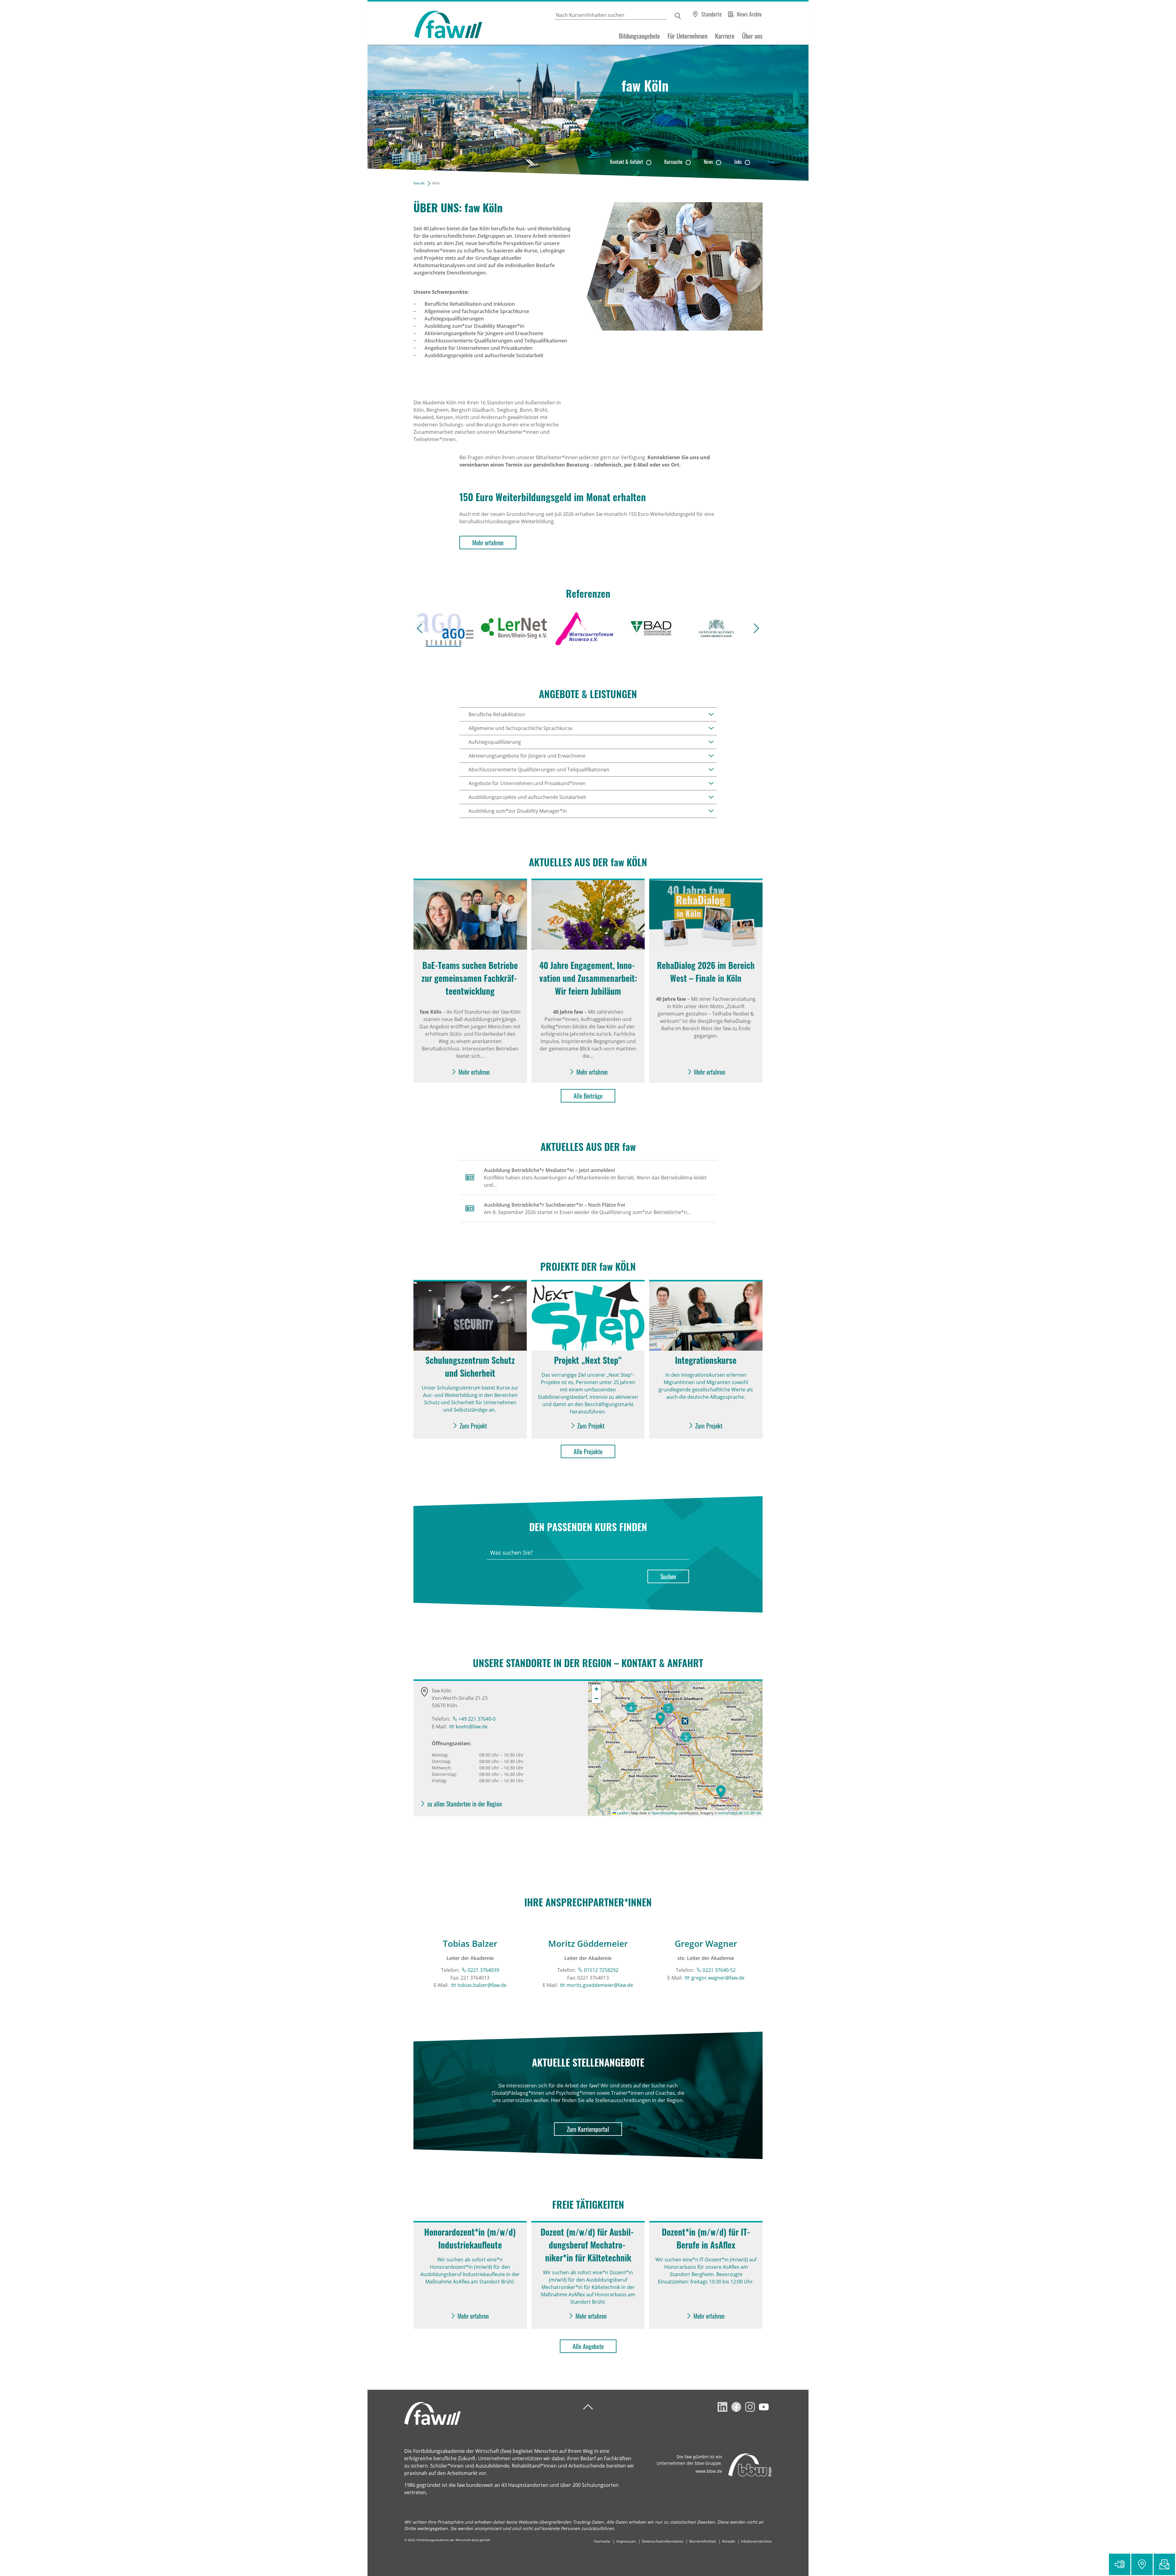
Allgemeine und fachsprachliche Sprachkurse (520, 728)
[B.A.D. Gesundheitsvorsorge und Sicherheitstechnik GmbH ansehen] (650, 628)
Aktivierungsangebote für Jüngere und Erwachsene (527, 756)
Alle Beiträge (588, 1096)
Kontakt (729, 2541)
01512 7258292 (601, 1970)
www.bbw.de (709, 2471)
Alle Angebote (588, 2346)
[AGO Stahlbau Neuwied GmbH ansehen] (443, 628)
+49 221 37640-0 (477, 1719)
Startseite (602, 2541)
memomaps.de (731, 1813)
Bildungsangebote (639, 36)
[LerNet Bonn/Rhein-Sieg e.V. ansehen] (514, 628)
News (708, 162)
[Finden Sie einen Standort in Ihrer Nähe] (1142, 2564)
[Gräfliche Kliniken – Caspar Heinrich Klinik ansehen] (717, 628)
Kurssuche (673, 162)
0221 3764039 (483, 1970)
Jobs (738, 162)
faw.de (419, 183)
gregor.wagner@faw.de (718, 1978)
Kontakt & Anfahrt (627, 162)
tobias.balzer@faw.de (482, 1985)
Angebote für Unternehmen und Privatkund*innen (527, 783)
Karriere (725, 36)
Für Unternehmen (688, 36)
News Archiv (749, 14)
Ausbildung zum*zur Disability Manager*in (518, 811)
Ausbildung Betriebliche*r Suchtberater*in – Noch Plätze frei (554, 1205)
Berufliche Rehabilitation (497, 714)
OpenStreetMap (665, 1813)
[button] (721, 1791)
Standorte (712, 14)
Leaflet (622, 1813)
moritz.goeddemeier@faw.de (600, 1985)
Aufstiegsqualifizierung (495, 742)
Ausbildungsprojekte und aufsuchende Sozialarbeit (527, 797)
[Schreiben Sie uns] (1164, 2564)
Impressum (626, 2541)
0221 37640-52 (719, 1970)
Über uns (752, 36)
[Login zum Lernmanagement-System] (1120, 2564)
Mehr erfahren (488, 543)
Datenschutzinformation (663, 2541)
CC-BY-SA (752, 1813)
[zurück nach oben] (588, 2407)
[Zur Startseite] (425, 23)
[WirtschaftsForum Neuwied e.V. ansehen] (584, 628)
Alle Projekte (588, 1451)
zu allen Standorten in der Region (465, 1804)
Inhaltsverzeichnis (756, 2541)
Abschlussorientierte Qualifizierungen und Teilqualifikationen (539, 770)
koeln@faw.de (472, 1727)
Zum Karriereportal (588, 2129)
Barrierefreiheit (703, 2541)
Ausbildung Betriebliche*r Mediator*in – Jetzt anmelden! (549, 1170)
